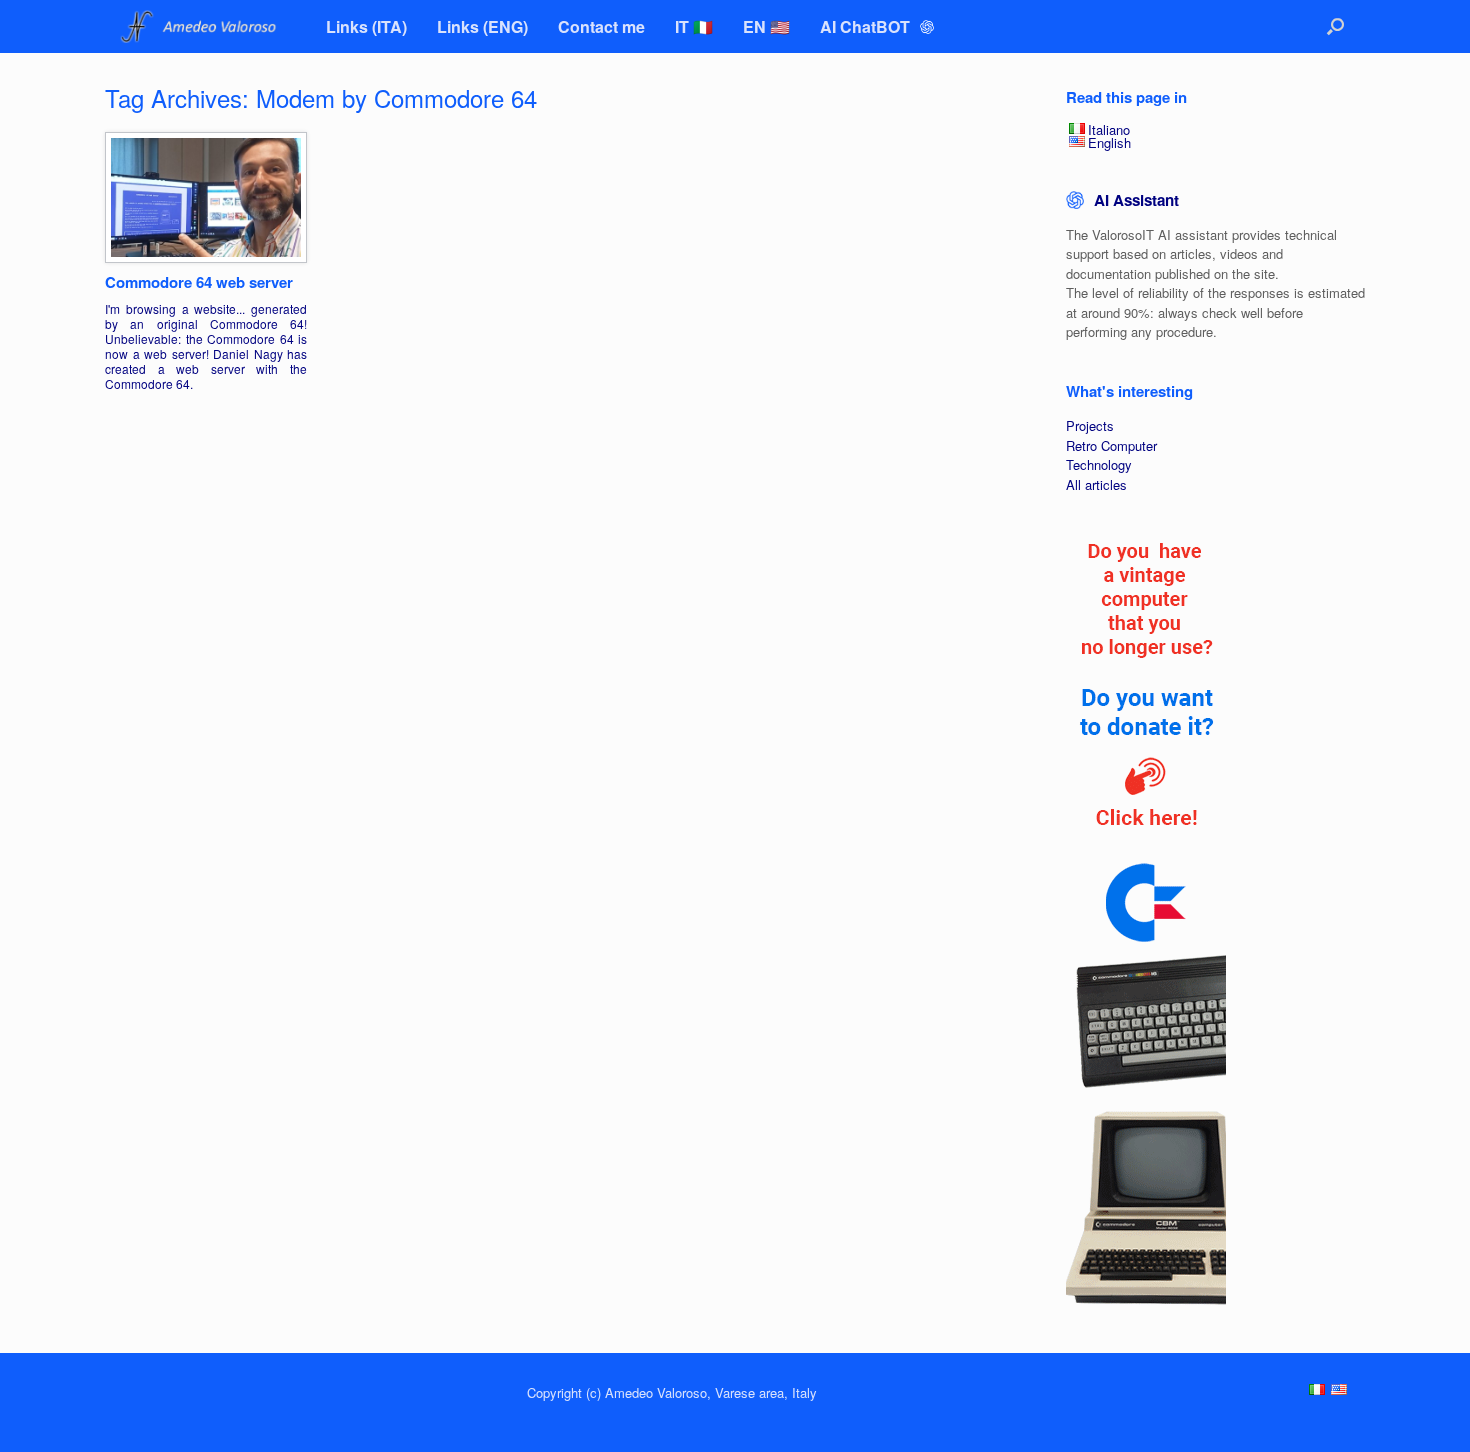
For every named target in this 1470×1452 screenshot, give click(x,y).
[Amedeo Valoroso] (200, 26)
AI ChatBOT (867, 26)
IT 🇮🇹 (694, 26)
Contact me (601, 26)
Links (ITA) (366, 26)
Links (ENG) (482, 26)
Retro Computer (1111, 445)
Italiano (1109, 129)
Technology (1099, 464)
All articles (1096, 484)
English (1109, 142)
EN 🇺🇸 (766, 26)
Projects (1090, 425)
